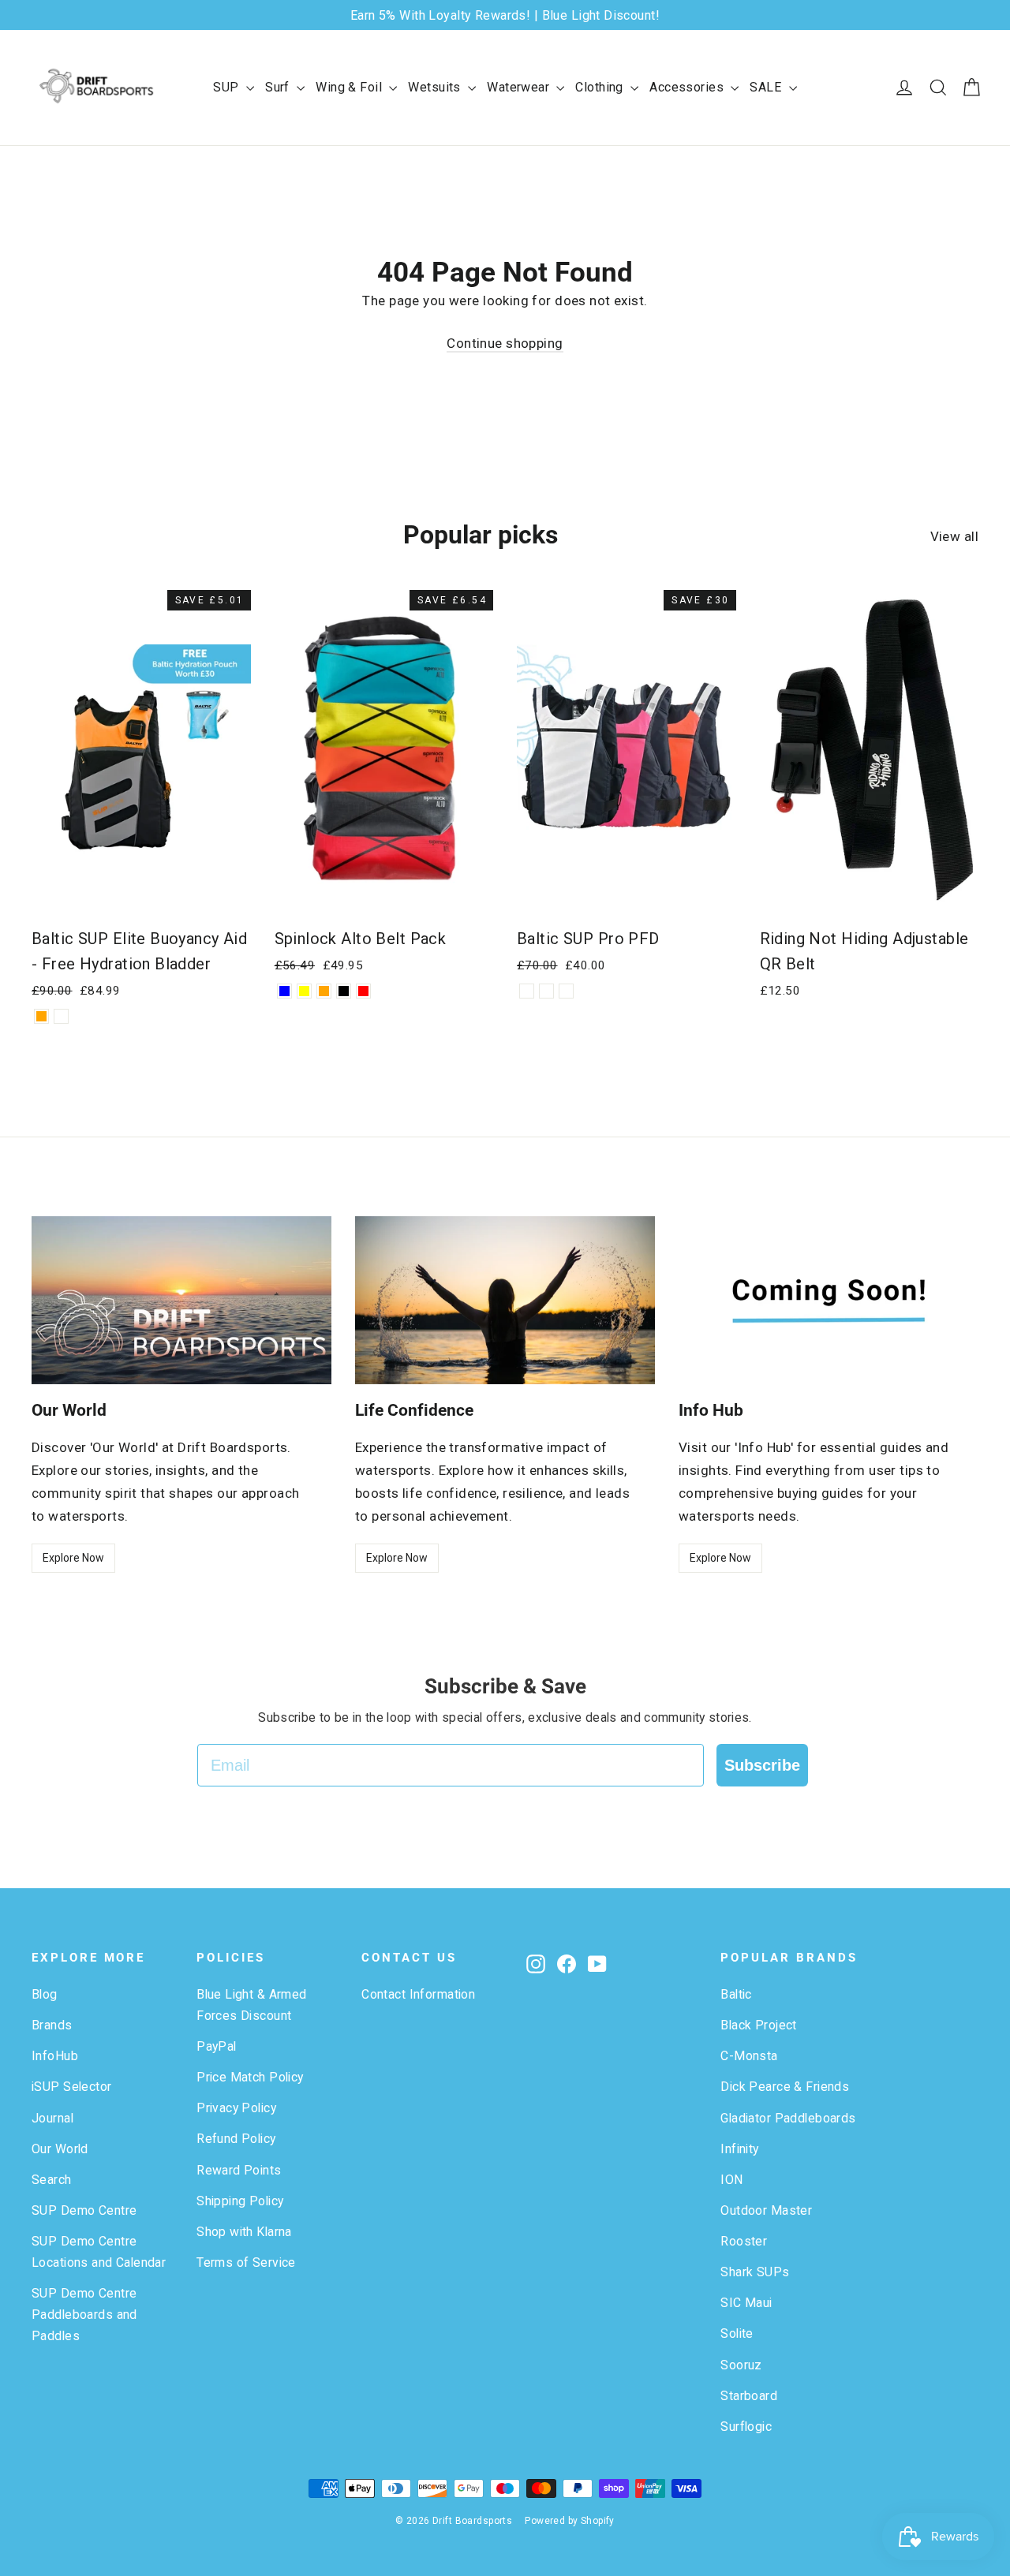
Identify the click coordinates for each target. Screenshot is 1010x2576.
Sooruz (741, 2365)
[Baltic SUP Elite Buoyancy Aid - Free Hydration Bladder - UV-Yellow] (61, 1016)
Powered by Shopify (570, 2521)
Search (52, 2180)
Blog (45, 1994)
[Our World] (181, 1301)
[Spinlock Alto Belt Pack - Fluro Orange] (324, 991)
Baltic (736, 1994)
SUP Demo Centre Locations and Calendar (99, 2252)
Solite (737, 2333)
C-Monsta (749, 2056)
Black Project (759, 2025)
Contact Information (418, 1994)
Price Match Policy (250, 2077)
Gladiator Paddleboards (788, 2118)
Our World (60, 2149)
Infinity (739, 2149)
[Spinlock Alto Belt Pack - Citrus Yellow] (304, 991)
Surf (279, 87)
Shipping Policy (240, 2201)
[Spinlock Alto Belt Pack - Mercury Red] (363, 991)
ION (731, 2180)
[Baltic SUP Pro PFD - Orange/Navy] (566, 991)
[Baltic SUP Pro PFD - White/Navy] (527, 991)
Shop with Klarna (244, 2232)
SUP (228, 87)
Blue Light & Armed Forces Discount (252, 2005)
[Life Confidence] (505, 1301)
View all (954, 536)
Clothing (601, 87)
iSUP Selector (72, 2087)
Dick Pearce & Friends (785, 2087)
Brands (52, 2025)
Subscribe (762, 1765)
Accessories (688, 87)
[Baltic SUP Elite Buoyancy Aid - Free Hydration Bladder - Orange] (41, 1016)
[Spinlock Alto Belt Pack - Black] (344, 991)
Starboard (749, 2396)
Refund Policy (236, 2139)
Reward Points (239, 2170)
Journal (52, 2118)
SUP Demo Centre (84, 2210)
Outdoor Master (766, 2210)
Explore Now (73, 1558)
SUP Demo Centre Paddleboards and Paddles (84, 2315)
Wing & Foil (350, 87)
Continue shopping (505, 343)
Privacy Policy (236, 2108)
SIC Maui (746, 2303)
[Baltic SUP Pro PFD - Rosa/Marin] (546, 991)
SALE (767, 87)
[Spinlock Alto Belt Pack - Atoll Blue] (284, 991)
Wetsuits (436, 87)
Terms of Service (246, 2262)
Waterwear (520, 87)
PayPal (217, 2046)
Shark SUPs (755, 2272)
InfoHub (55, 2056)
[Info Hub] (829, 1301)
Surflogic (746, 2427)
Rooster (744, 2241)
